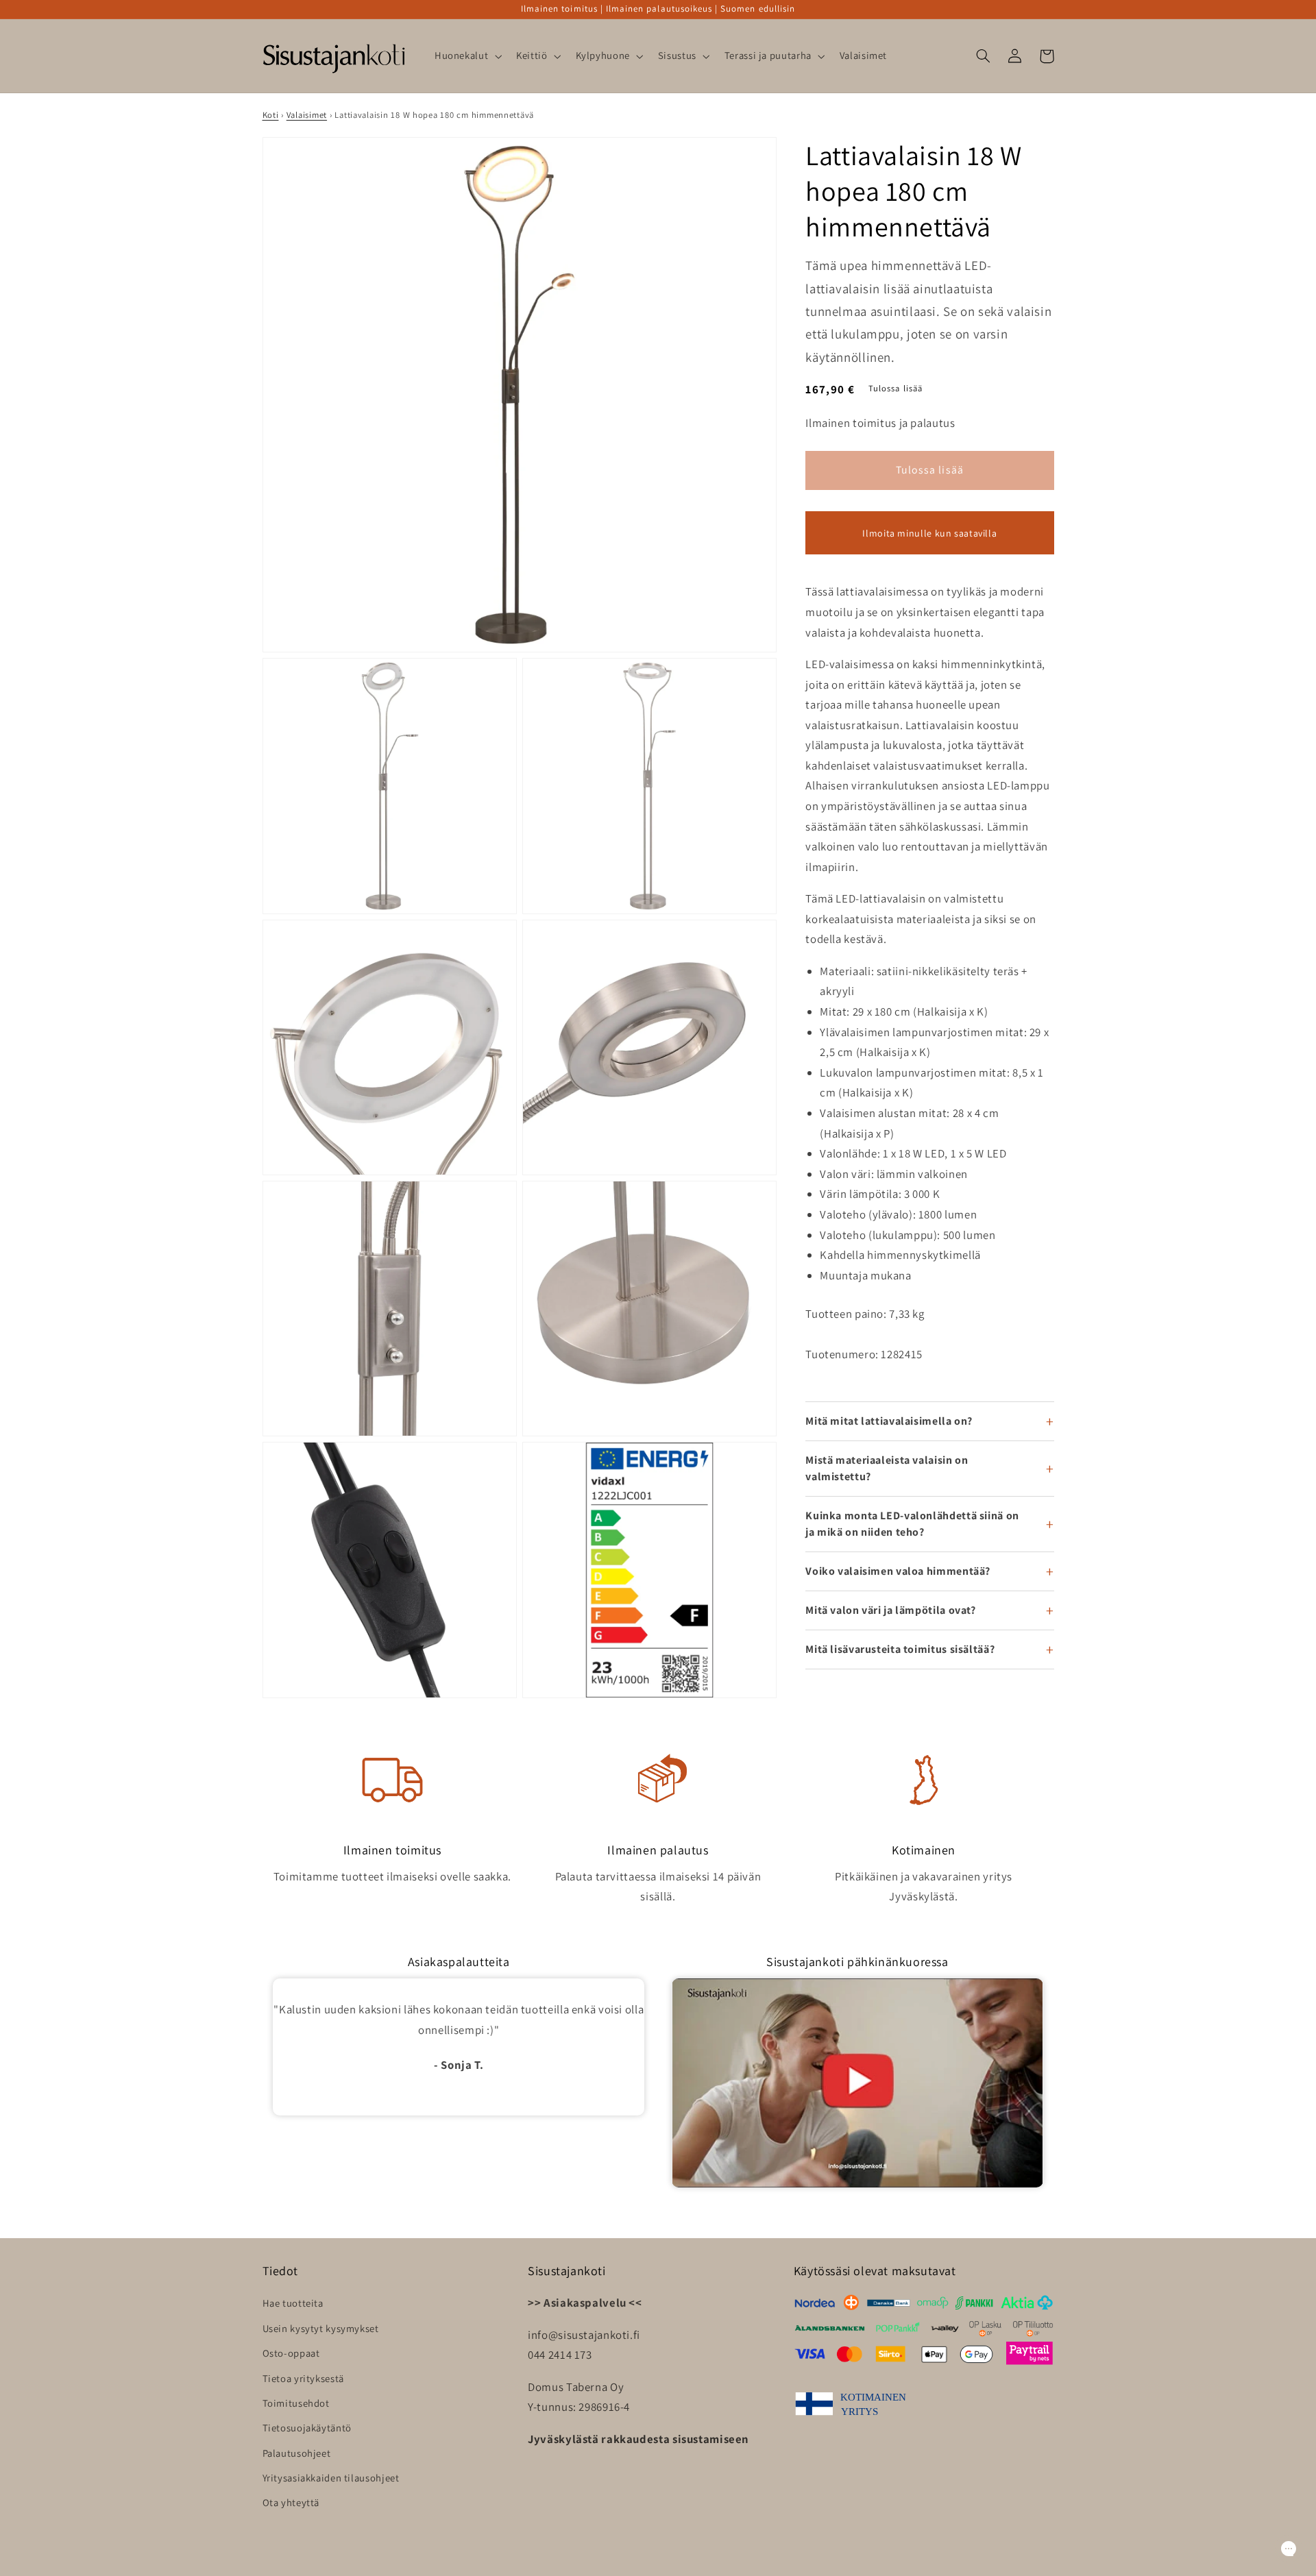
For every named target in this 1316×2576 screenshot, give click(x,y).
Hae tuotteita (293, 2303)
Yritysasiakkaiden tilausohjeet (331, 2478)
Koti (271, 115)
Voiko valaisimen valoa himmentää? (898, 1571)
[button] (466, 56)
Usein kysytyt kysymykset (321, 2328)
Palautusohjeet (297, 2453)
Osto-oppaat (291, 2353)
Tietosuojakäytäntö (307, 2428)
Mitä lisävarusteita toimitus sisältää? (900, 1649)
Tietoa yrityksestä (303, 2378)
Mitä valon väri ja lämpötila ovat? (890, 1610)
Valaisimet (307, 115)
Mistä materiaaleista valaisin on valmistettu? (887, 1468)
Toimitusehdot (296, 2403)
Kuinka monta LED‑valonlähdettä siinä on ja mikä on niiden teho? (912, 1524)
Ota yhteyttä (291, 2502)
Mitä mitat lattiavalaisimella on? (889, 1421)
